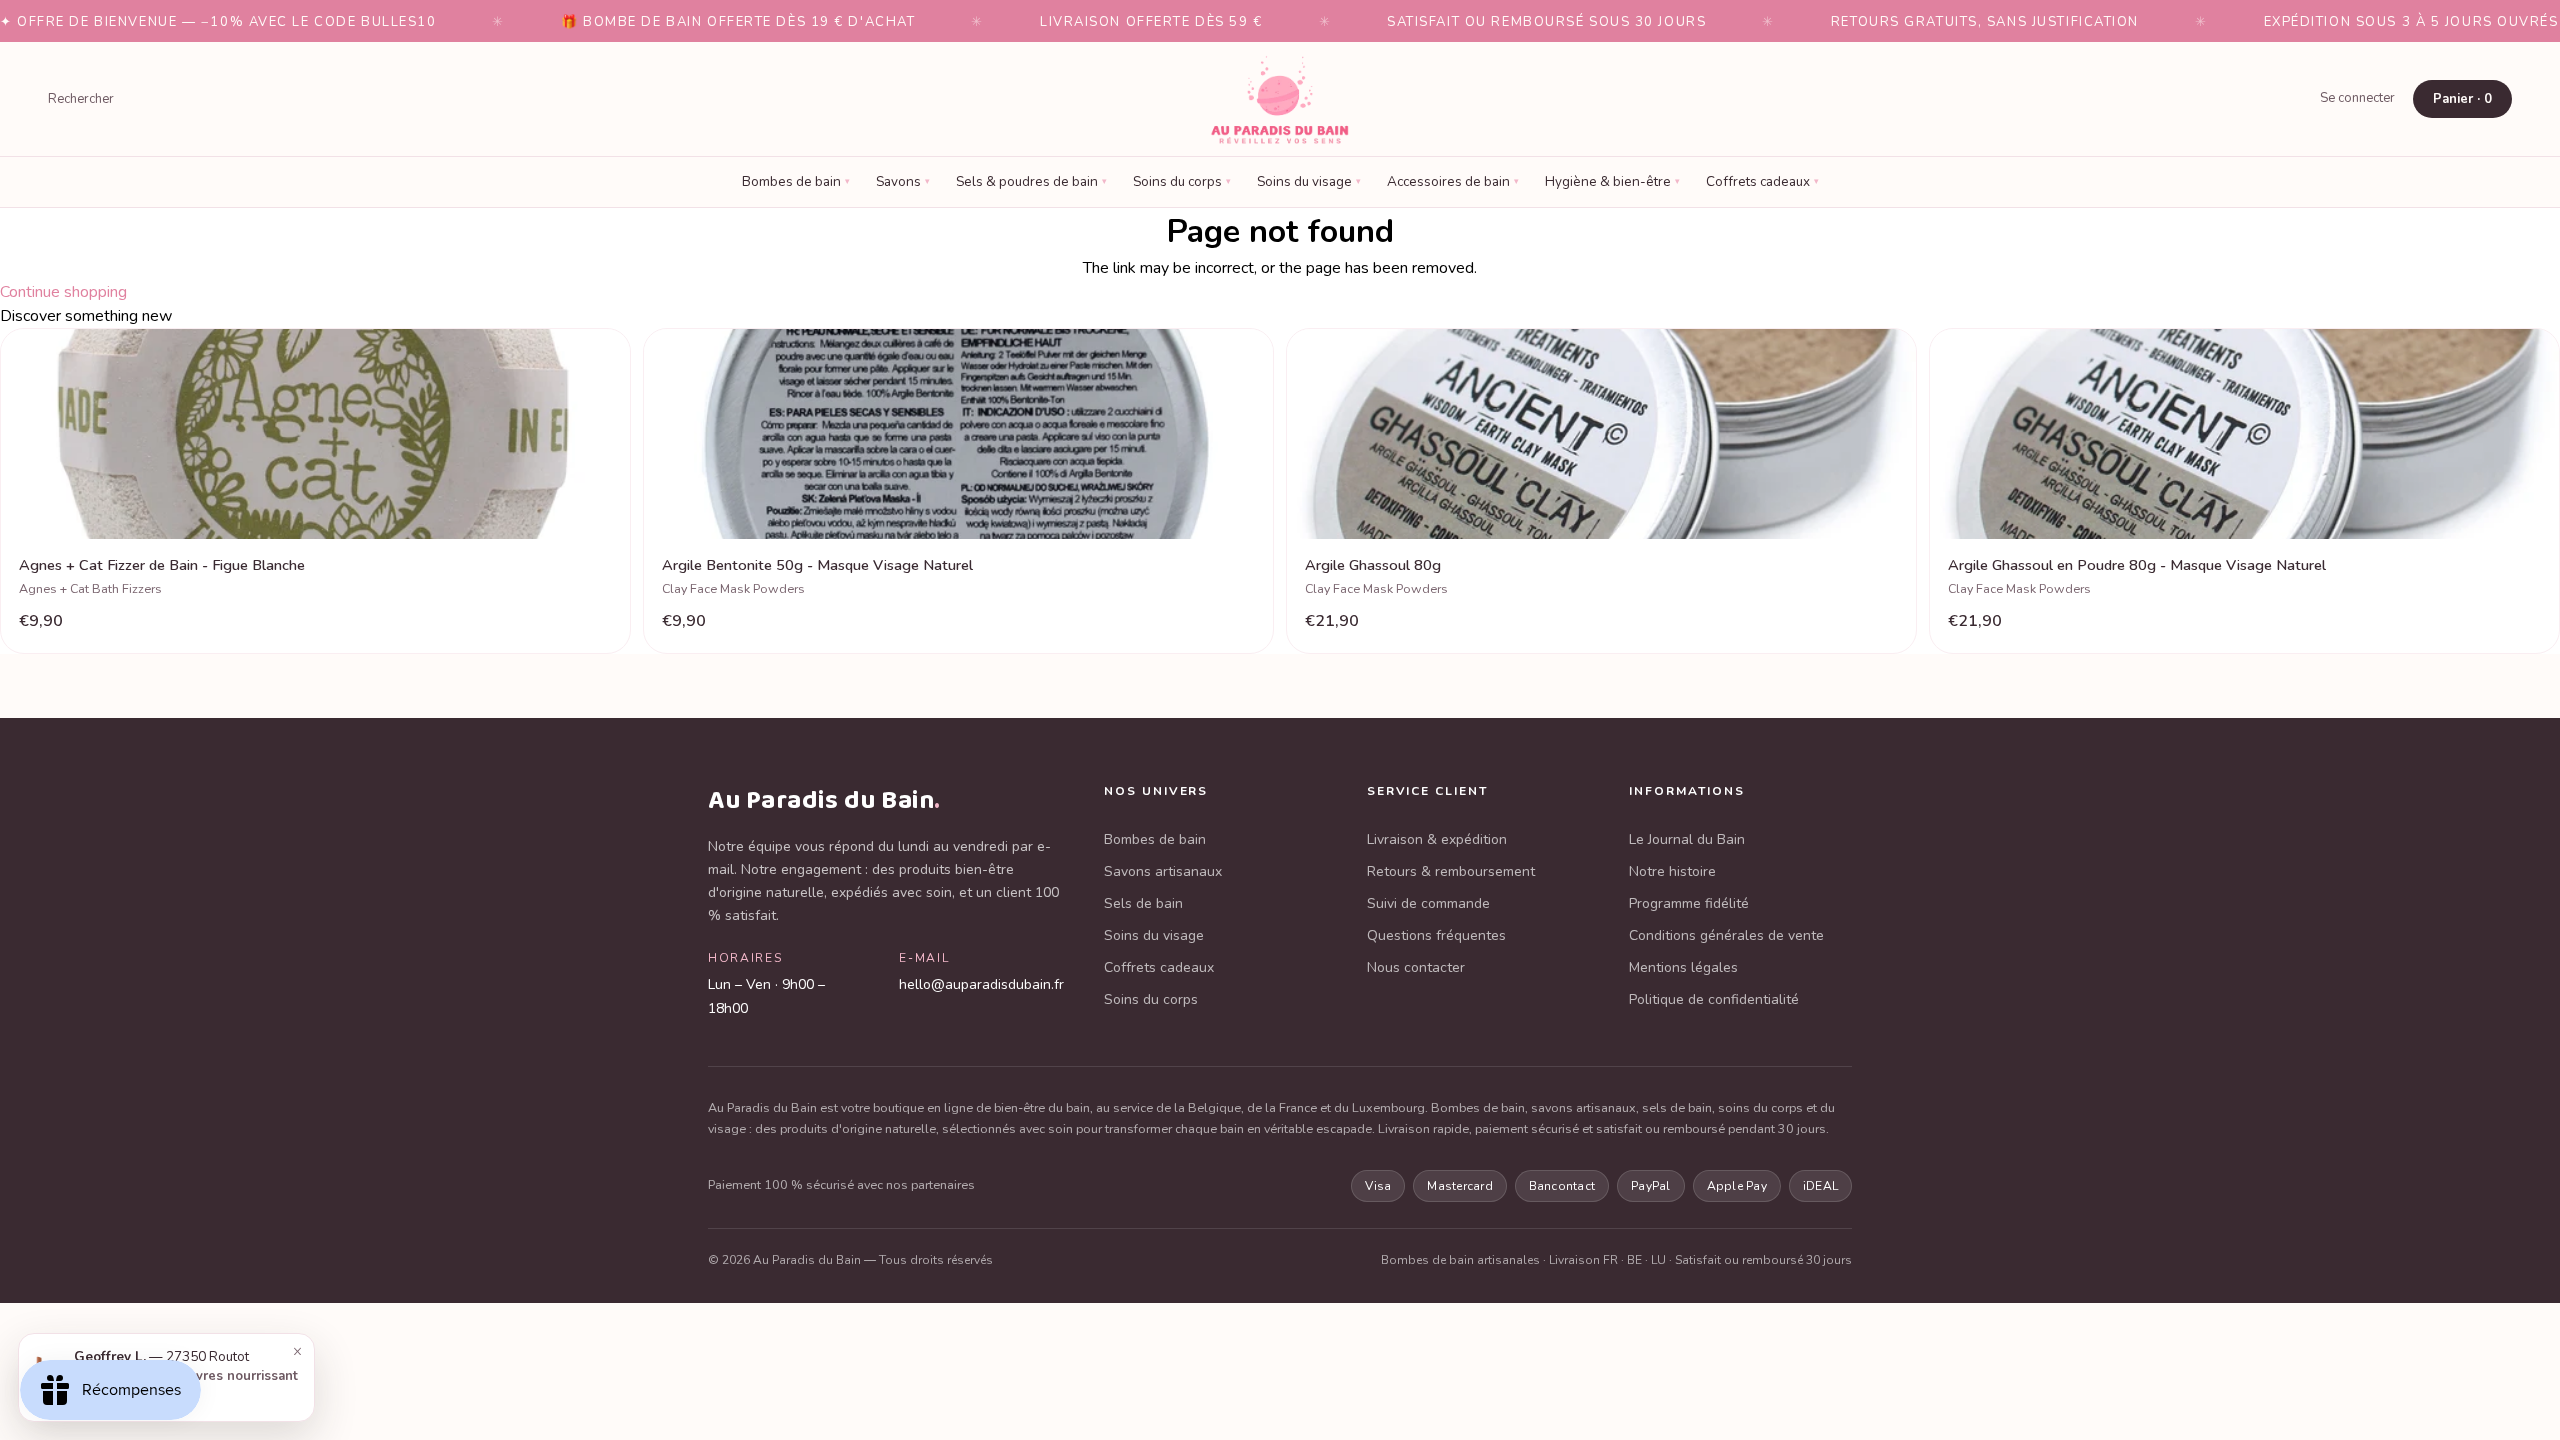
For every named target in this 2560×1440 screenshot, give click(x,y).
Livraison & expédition (1437, 839)
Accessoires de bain (1453, 181)
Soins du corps (1182, 181)
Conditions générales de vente (1726, 935)
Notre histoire (1672, 871)
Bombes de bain (796, 181)
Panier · (2462, 99)
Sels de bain (1143, 903)
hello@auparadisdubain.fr (981, 984)
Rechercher (81, 99)
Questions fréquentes (1436, 935)
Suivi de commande (1428, 903)
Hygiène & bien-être (1612, 181)
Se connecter (2357, 98)
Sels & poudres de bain (1031, 181)
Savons (903, 181)
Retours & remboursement (1451, 871)
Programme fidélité (1689, 903)
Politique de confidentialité (1714, 999)
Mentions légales (1683, 967)
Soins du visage (1309, 181)
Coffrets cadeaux (1762, 181)
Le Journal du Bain (1687, 839)
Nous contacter (1416, 967)
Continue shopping (63, 292)
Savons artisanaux (1163, 871)
